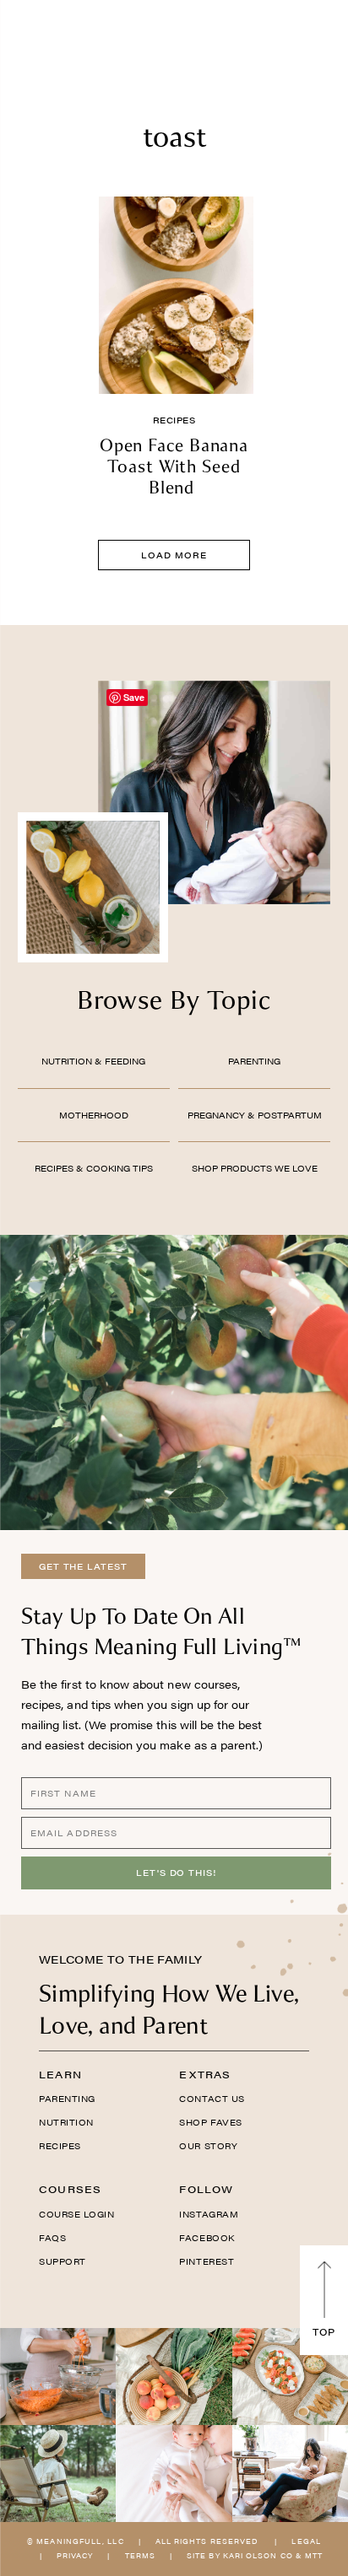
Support (63, 2261)
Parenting (254, 1061)
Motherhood (94, 1115)
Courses (70, 2189)
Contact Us (212, 2099)
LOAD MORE (174, 555)
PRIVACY (75, 2555)
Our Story (208, 2146)
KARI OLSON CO (258, 2555)
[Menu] (30, 38)
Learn (60, 2074)
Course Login (76, 2214)
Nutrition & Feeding (93, 1061)
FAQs (52, 2238)
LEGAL (306, 2541)
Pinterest (207, 2261)
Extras (205, 2074)
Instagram (209, 2214)
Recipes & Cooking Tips (94, 1168)
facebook (207, 2238)
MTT (314, 2555)
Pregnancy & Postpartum (255, 1115)
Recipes (174, 420)
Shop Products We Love (255, 1168)
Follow (206, 2189)
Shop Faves (210, 2122)
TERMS (140, 2555)
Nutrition (66, 2122)
